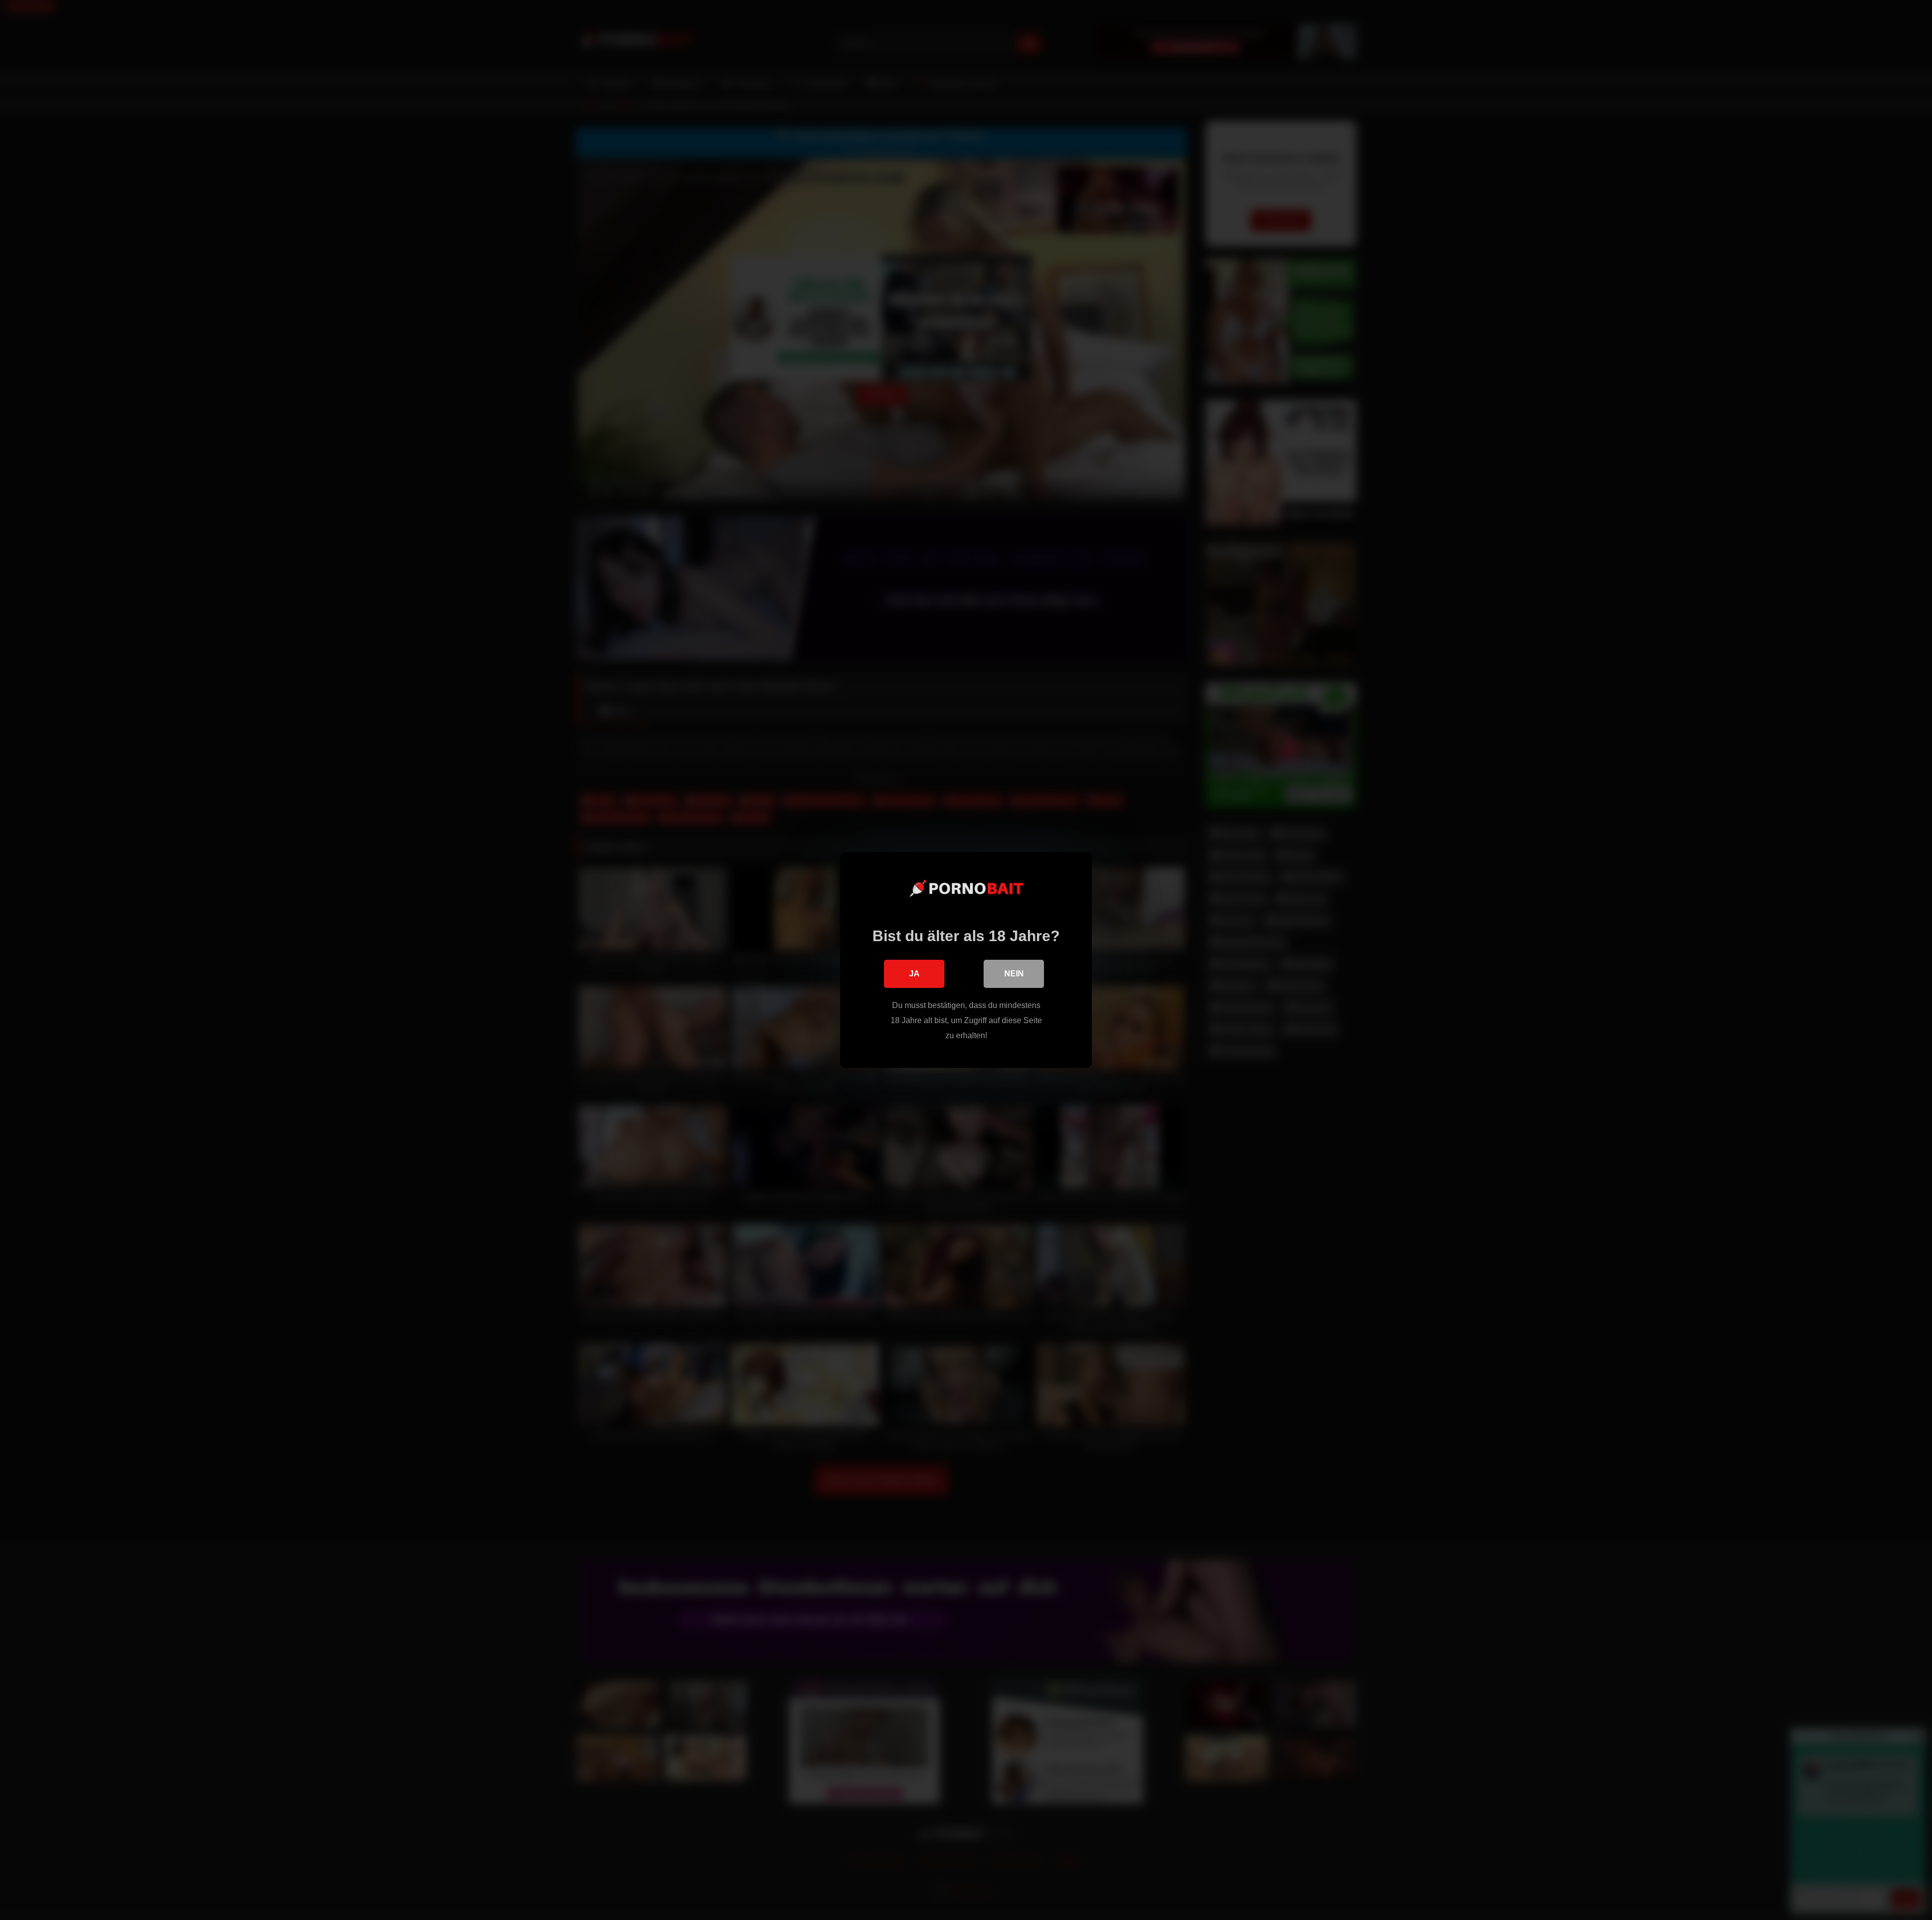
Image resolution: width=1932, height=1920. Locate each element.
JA (914, 974)
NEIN (1014, 974)
